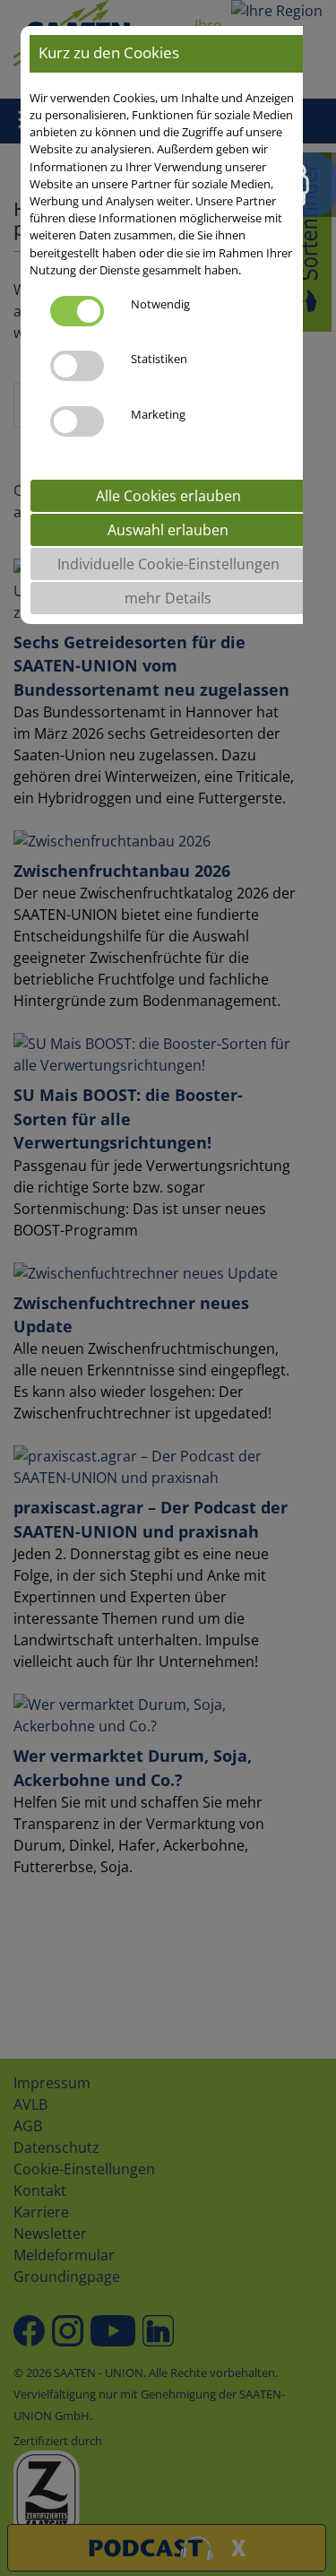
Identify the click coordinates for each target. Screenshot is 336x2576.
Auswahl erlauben (168, 530)
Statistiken (159, 359)
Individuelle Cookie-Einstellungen (168, 564)
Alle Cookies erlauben (168, 496)
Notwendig (160, 304)
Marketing (158, 414)
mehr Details (168, 598)
